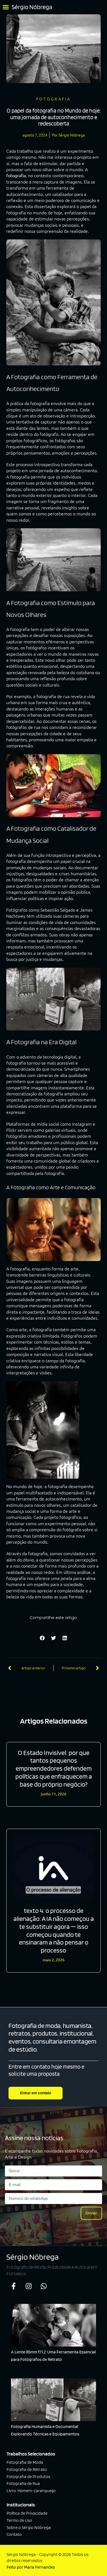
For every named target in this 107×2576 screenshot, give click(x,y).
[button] (6, 7)
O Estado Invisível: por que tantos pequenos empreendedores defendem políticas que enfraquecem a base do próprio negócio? (54, 1768)
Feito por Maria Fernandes (31, 2567)
